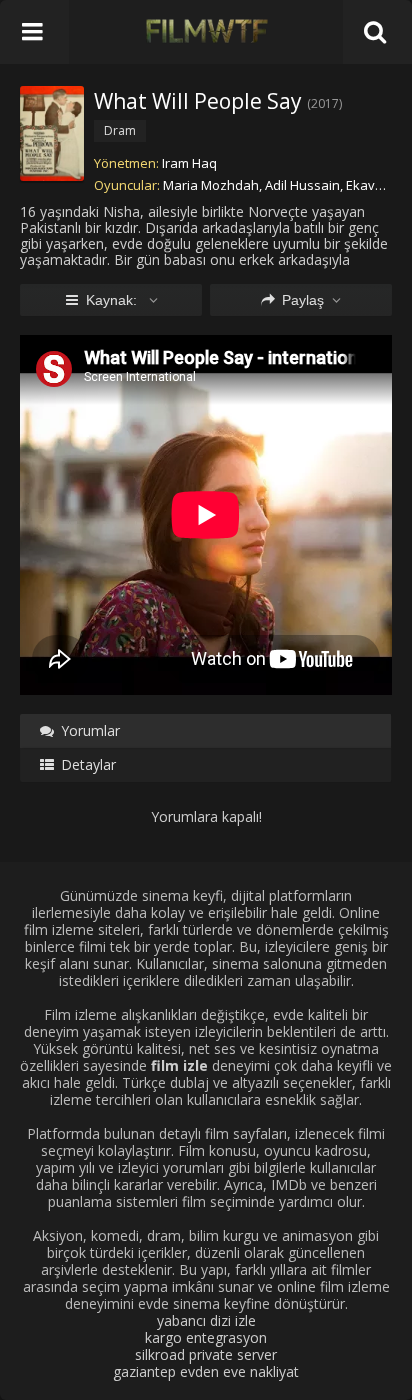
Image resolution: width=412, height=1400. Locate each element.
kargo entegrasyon (206, 1337)
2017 (325, 103)
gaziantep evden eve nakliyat (206, 1371)
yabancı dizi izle (206, 1320)
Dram (120, 130)
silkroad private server (206, 1354)
